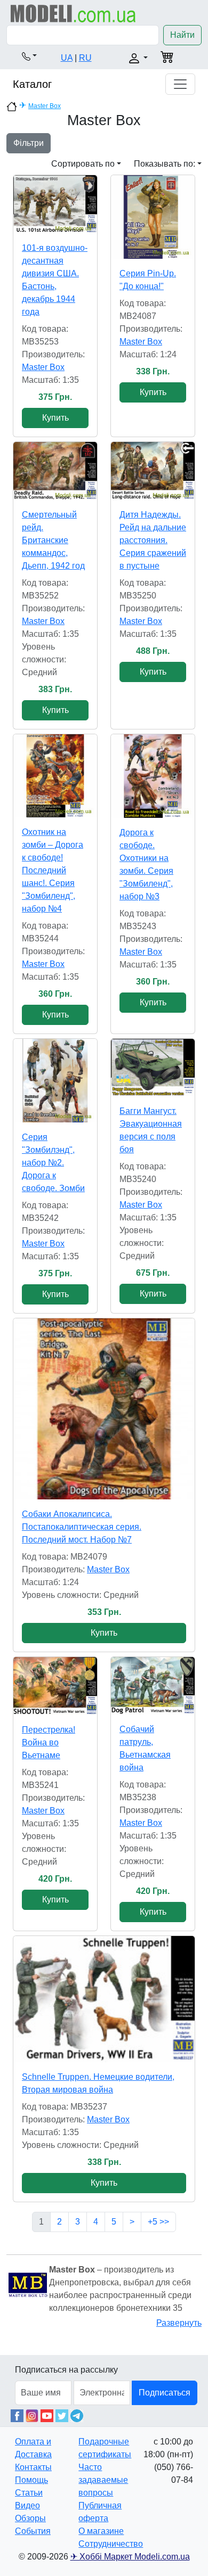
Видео (27, 2505)
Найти (182, 35)
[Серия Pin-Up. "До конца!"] (153, 217)
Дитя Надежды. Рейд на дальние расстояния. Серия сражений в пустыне (153, 540)
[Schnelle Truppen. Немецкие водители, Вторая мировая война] (104, 1999)
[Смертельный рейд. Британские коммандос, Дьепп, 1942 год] (55, 471)
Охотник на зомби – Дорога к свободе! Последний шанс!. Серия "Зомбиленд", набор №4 (53, 870)
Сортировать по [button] (83, 164)
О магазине (101, 2531)
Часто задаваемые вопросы (103, 2480)
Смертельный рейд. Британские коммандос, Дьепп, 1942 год (53, 540)
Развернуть (179, 2323)
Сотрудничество (111, 2544)
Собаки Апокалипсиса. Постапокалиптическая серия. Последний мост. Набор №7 (82, 1527)
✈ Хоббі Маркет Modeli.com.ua (130, 2557)
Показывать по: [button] (165, 164)
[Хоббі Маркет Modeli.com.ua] (73, 13)
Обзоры (30, 2518)
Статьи (29, 2493)
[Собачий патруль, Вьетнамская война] (153, 1686)
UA (67, 58)
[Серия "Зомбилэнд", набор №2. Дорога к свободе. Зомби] (55, 1081)
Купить (55, 418)
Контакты (33, 2467)
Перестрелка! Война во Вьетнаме (49, 1742)
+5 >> (158, 2222)
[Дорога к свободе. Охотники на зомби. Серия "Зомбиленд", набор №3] (153, 776)
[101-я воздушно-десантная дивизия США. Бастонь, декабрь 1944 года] (55, 204)
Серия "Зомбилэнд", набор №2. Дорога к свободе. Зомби (53, 1163)
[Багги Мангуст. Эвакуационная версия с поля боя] (153, 1068)
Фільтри (29, 143)
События (33, 2531)
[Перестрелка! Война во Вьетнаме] (55, 1686)
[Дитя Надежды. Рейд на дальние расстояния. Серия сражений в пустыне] (153, 471)
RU (85, 58)
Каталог (32, 84)
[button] (29, 56)
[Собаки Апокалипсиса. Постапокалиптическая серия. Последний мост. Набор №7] (104, 1409)
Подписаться (165, 2393)
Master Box (45, 106)
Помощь (31, 2480)
